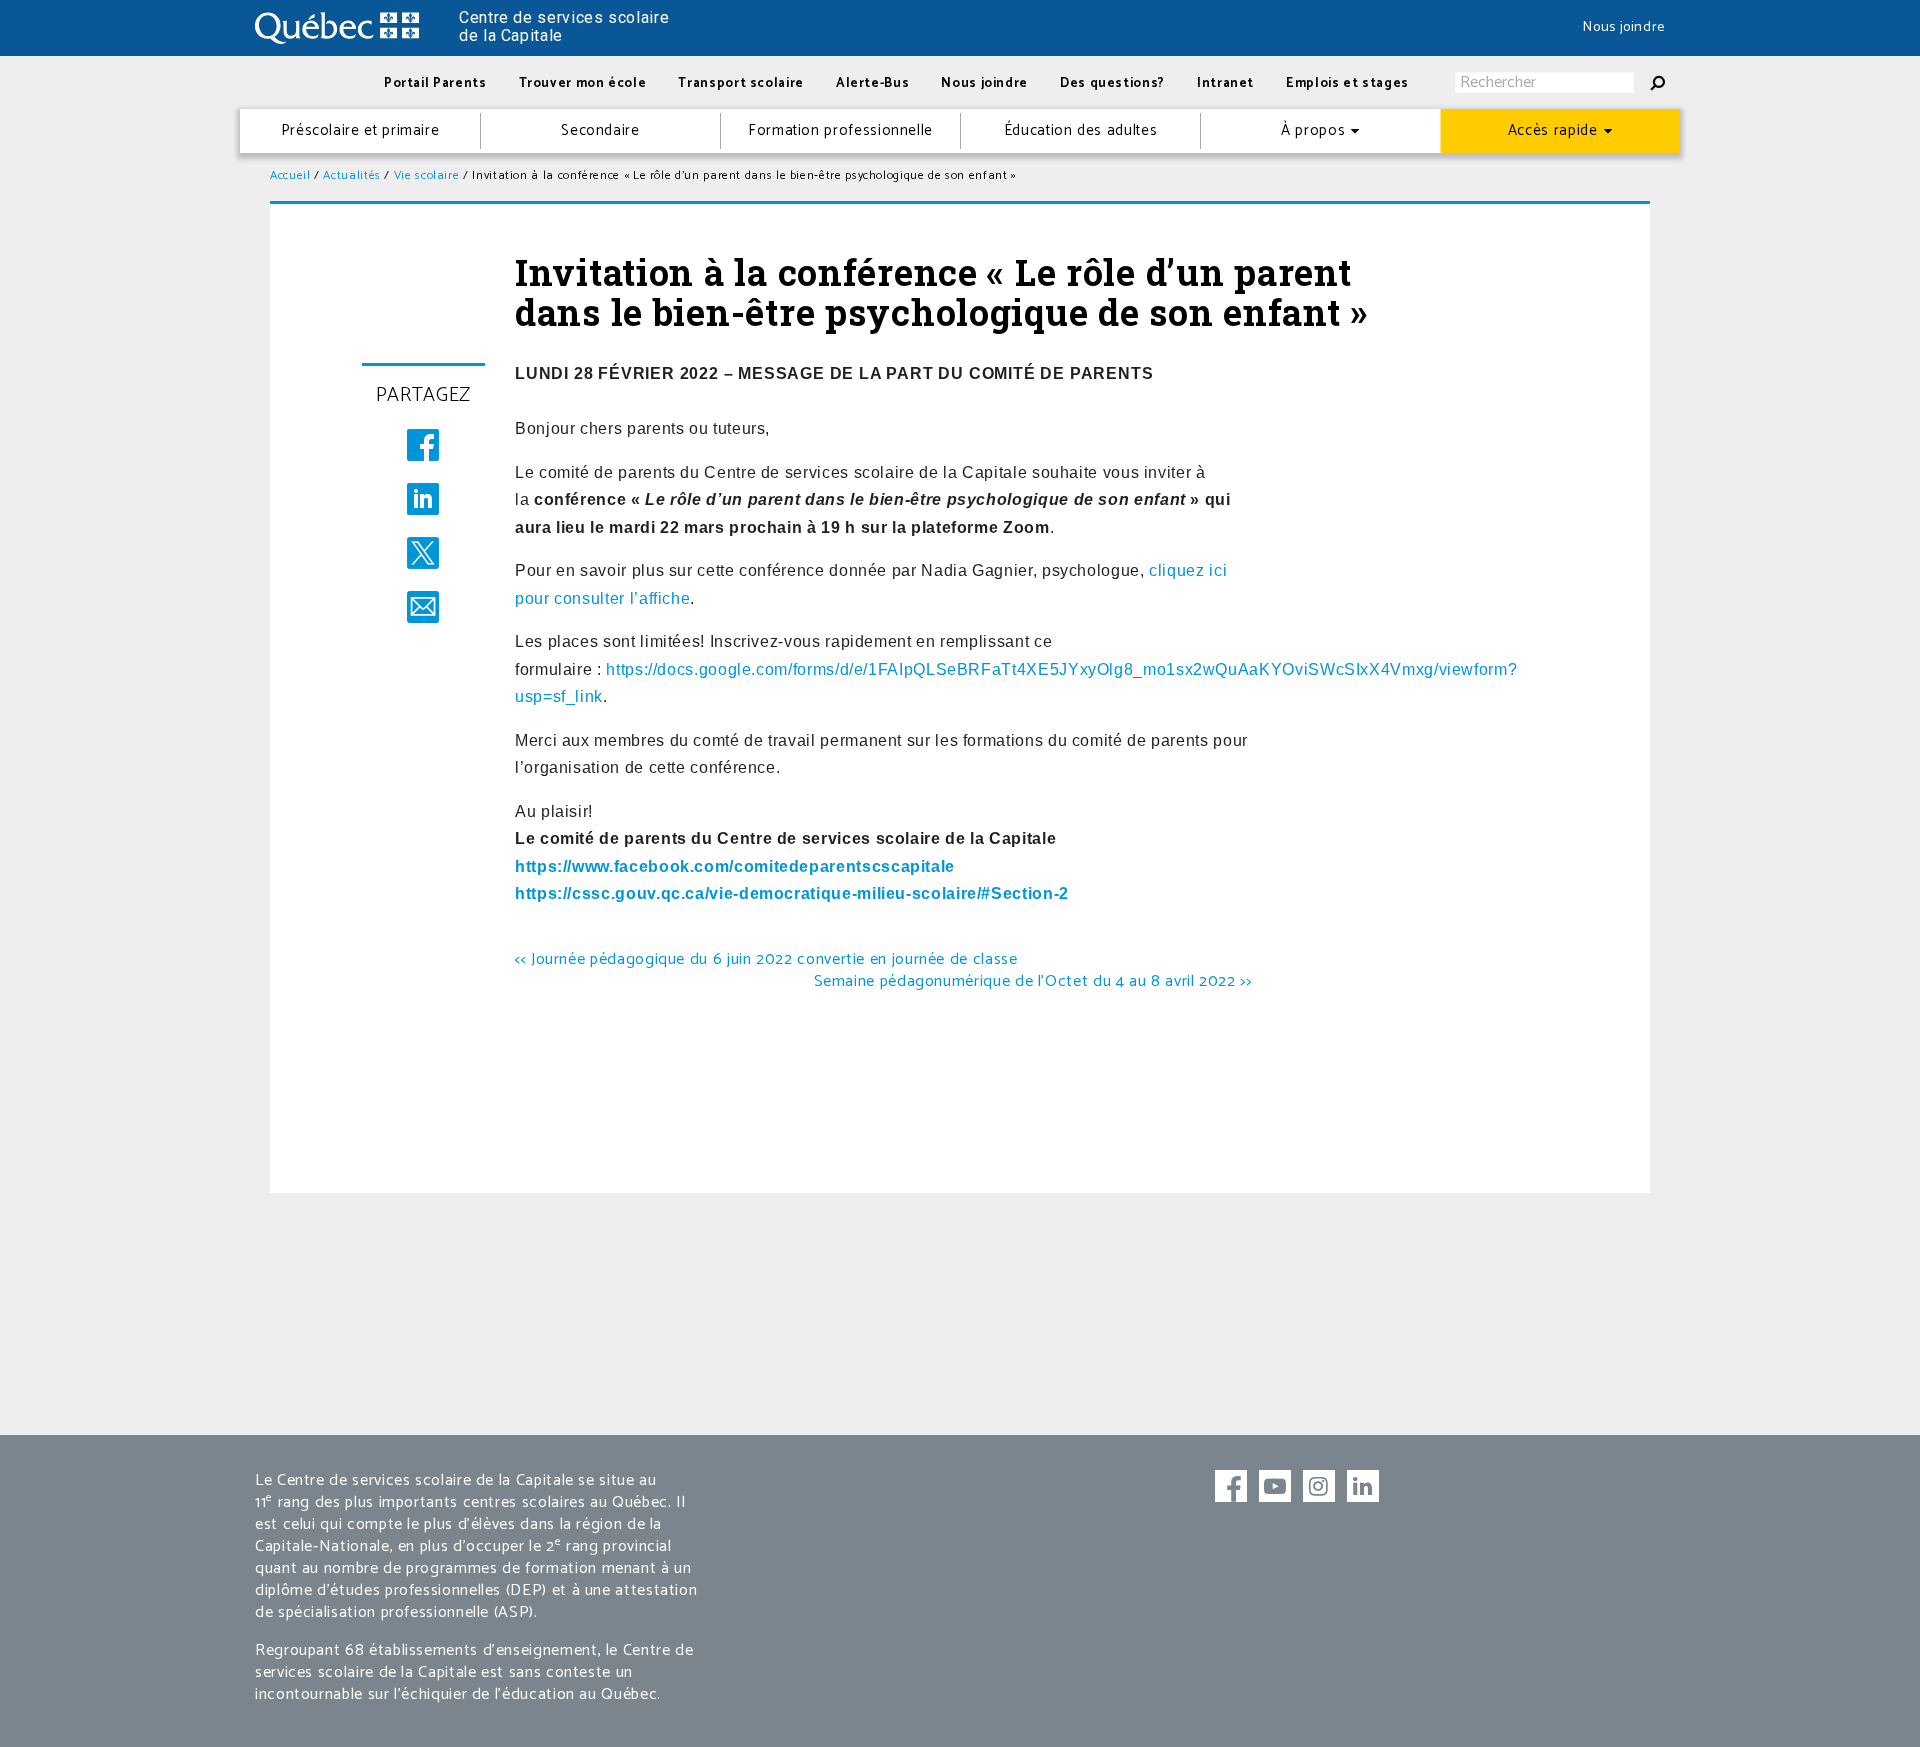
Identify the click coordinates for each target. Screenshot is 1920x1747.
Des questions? (1112, 83)
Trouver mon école (583, 83)
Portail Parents (435, 83)
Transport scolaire (741, 83)
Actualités (351, 175)
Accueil (290, 175)
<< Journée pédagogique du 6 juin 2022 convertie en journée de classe (766, 959)
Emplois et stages (1347, 83)
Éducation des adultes (1080, 130)
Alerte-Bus (872, 83)
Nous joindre (1624, 27)
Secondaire (600, 130)
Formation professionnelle (840, 130)
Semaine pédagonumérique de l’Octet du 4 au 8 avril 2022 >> (1033, 981)
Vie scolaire (427, 175)
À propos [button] (1313, 130)
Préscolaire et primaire (360, 130)
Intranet (1225, 83)
